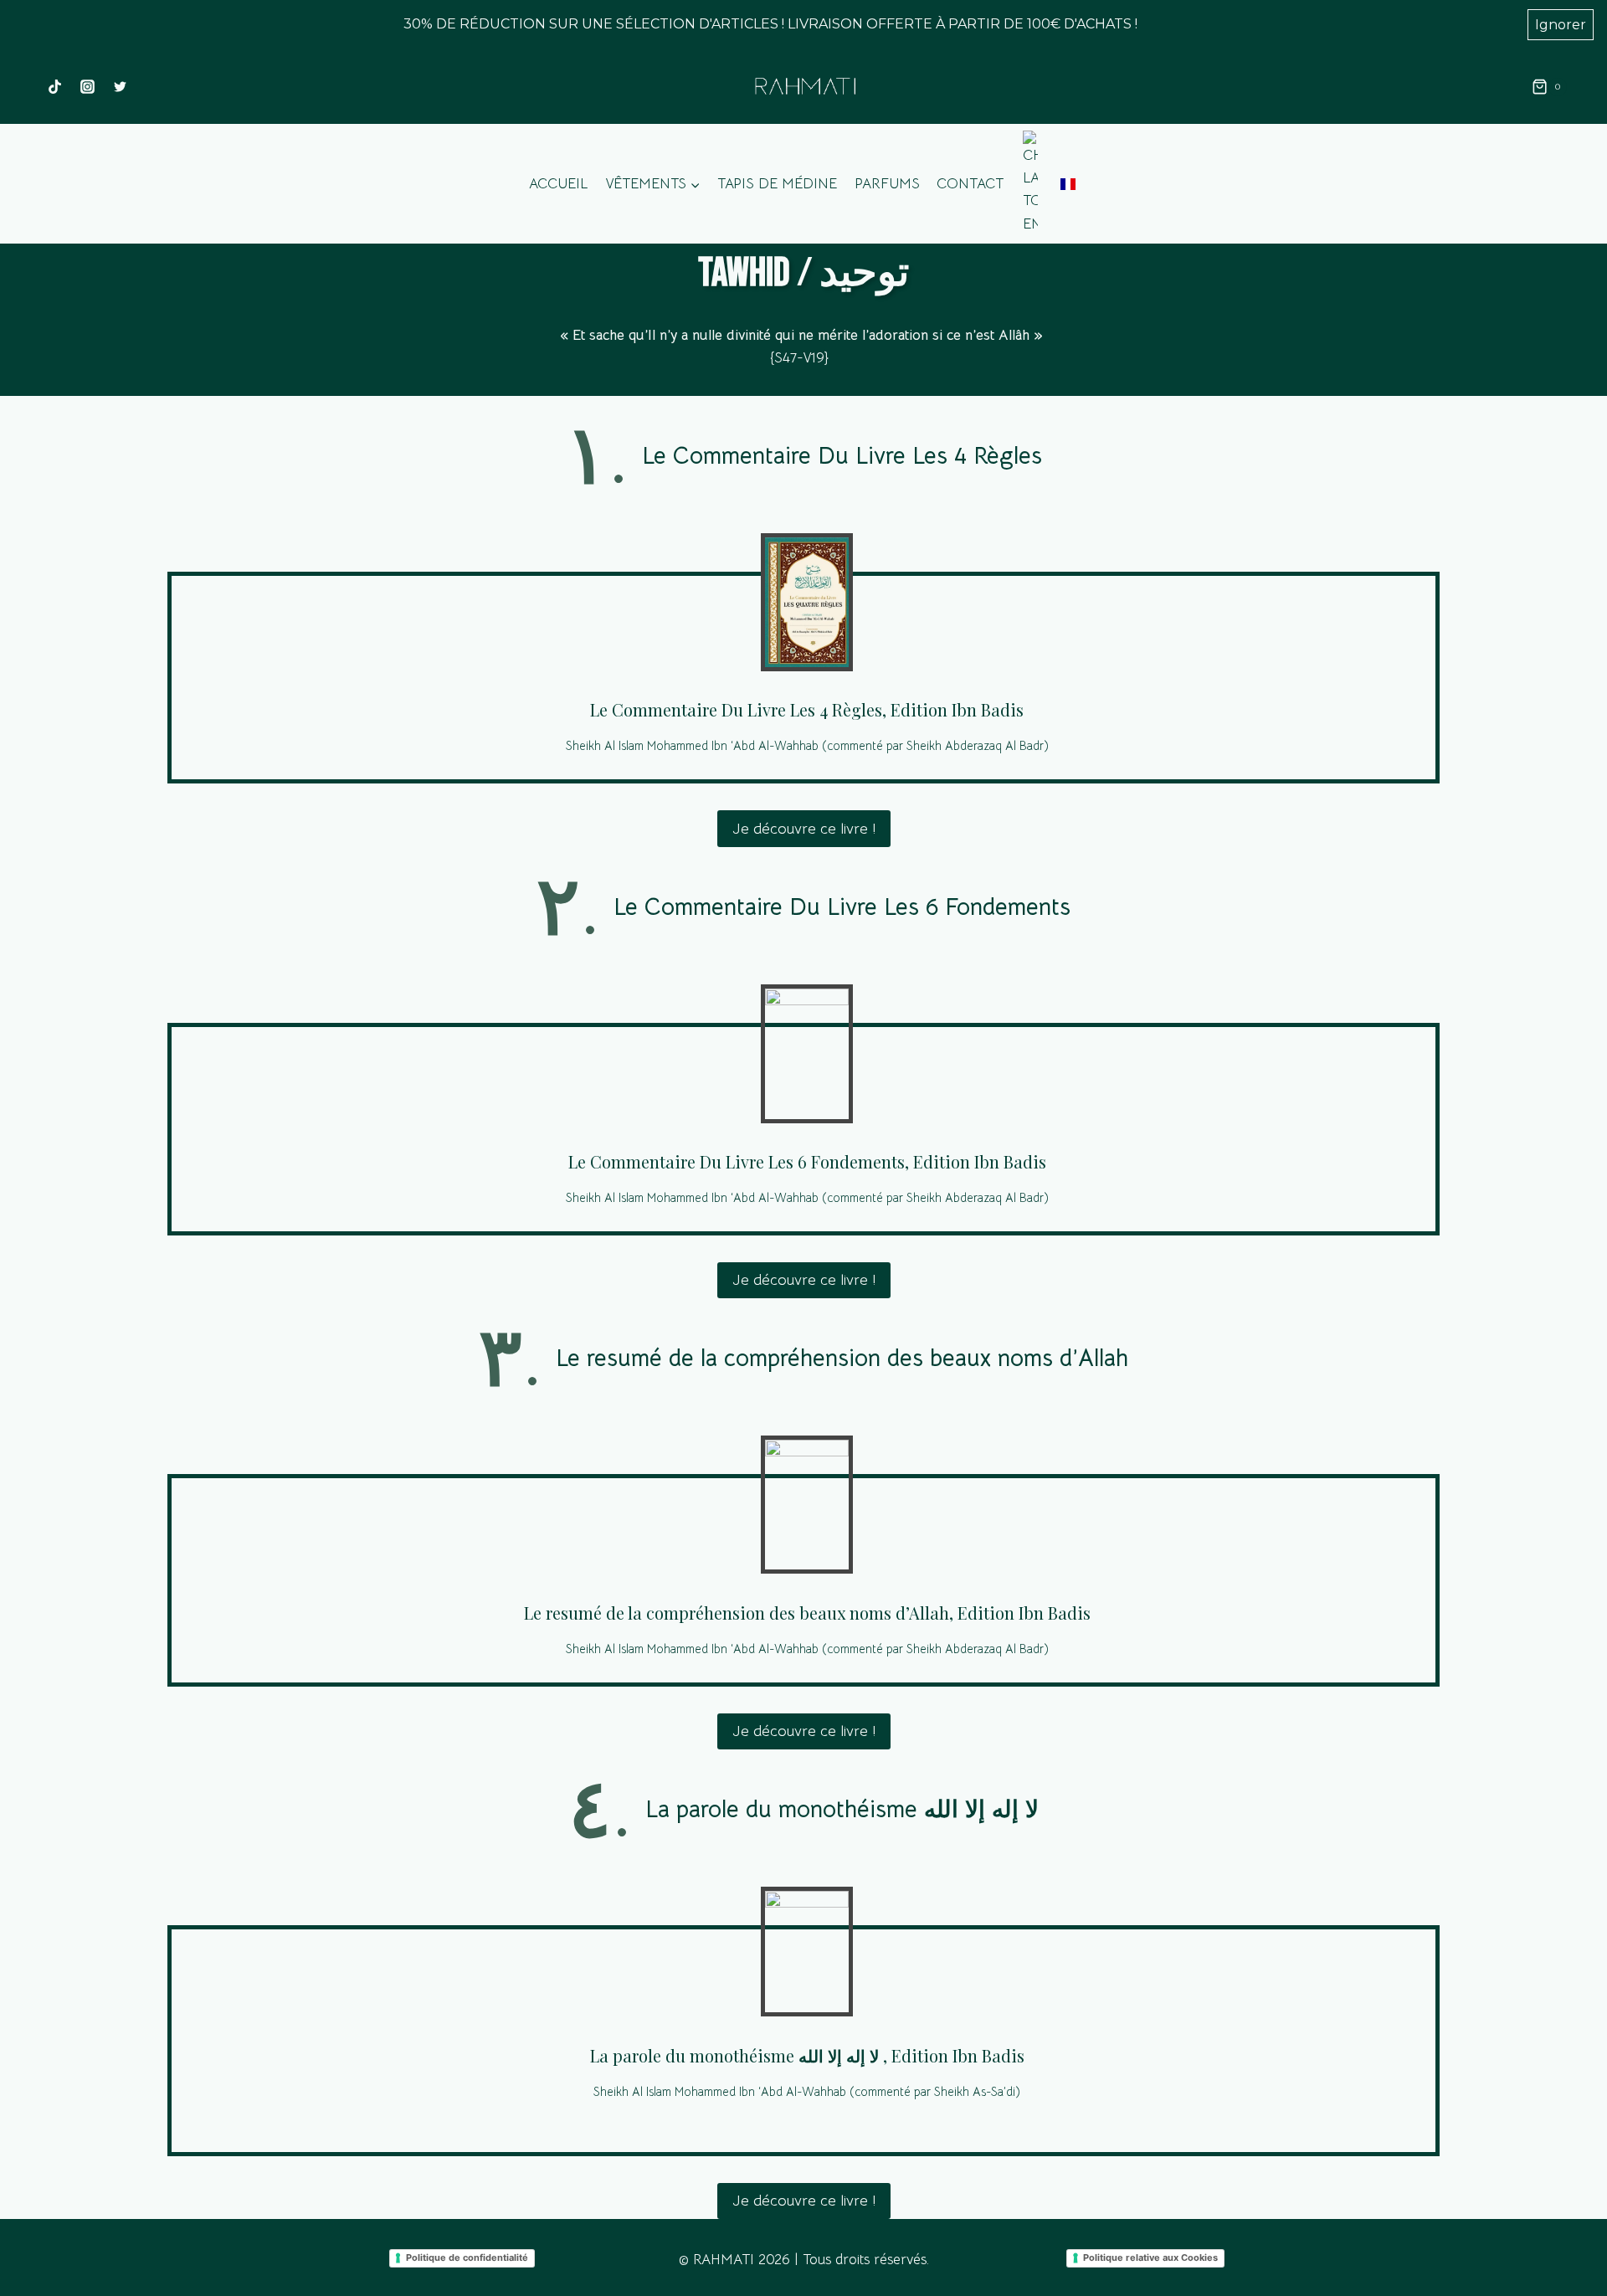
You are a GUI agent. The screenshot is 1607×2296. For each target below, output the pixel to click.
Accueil (558, 184)
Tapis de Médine (777, 184)
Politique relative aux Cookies (1150, 2257)
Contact (970, 184)
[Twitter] (120, 87)
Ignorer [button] (1561, 25)
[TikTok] (54, 87)
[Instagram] (87, 87)
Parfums (887, 184)
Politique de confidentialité (467, 2257)
